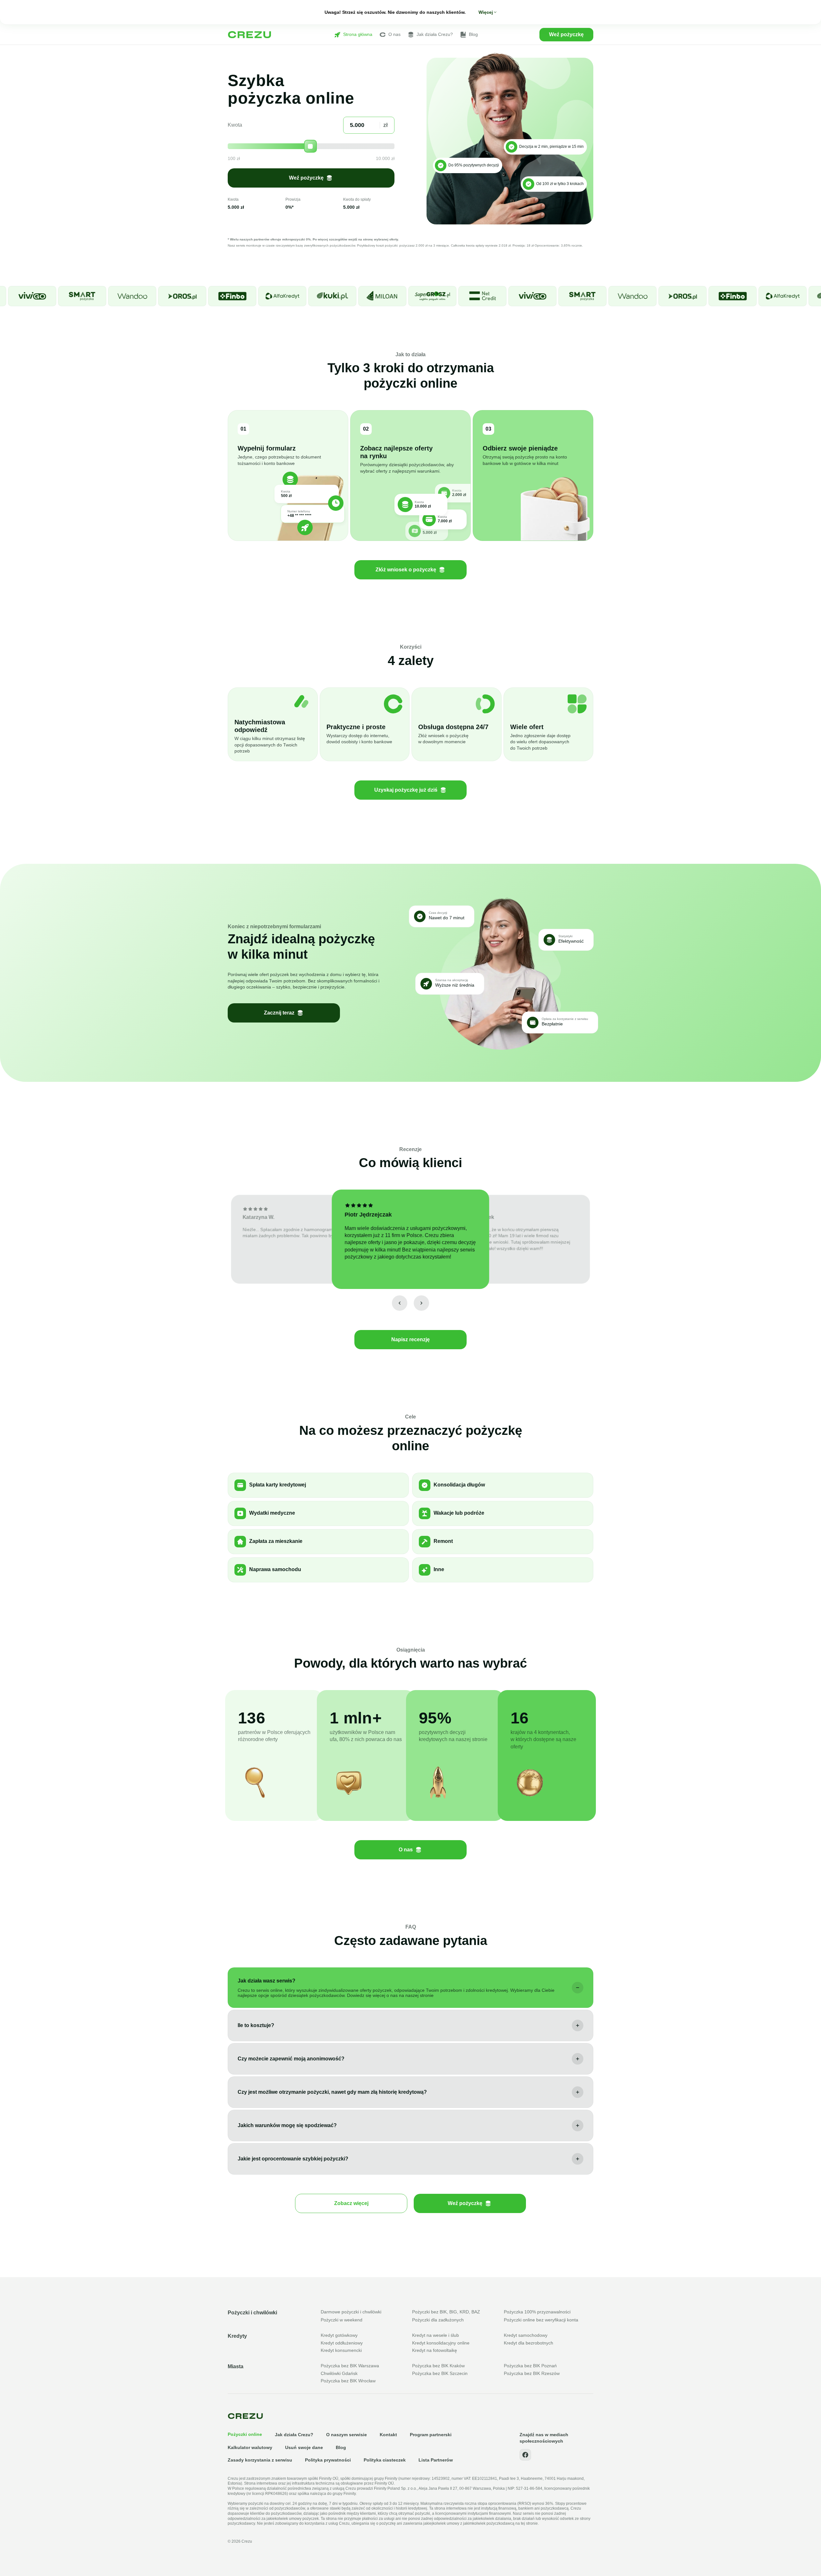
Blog (473, 34)
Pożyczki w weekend (342, 2320)
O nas (394, 34)
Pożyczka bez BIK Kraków (438, 2366)
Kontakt (388, 2435)
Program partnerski (431, 2435)
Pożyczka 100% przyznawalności (537, 2312)
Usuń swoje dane (304, 2447)
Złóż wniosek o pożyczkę (406, 570)
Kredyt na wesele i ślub (436, 2335)
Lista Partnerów (436, 2460)
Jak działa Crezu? (435, 34)
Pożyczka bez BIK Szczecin (440, 2373)
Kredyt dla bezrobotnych (529, 2343)
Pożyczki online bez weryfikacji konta (541, 2320)
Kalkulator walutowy (250, 2447)
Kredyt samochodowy (526, 2335)
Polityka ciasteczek (385, 2460)
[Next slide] (421, 1303)
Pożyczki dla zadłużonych (438, 2320)
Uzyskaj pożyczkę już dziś (406, 790)
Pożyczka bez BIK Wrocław (348, 2381)
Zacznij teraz (279, 1013)
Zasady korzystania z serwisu (260, 2460)
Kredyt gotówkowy (339, 2335)
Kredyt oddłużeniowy (342, 2343)
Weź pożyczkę (566, 34)
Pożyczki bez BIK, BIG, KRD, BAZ (446, 2312)
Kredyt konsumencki (341, 2350)
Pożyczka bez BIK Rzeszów (532, 2373)
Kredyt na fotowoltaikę (435, 2350)
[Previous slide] (400, 1303)
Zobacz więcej (351, 2203)
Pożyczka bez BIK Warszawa (350, 2366)
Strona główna (358, 34)
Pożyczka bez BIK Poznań (530, 2366)
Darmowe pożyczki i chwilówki (351, 2312)
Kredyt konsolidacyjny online (441, 2343)
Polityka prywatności (328, 2460)
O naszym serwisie (347, 2435)
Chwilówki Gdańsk (339, 2373)
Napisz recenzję (410, 1339)
